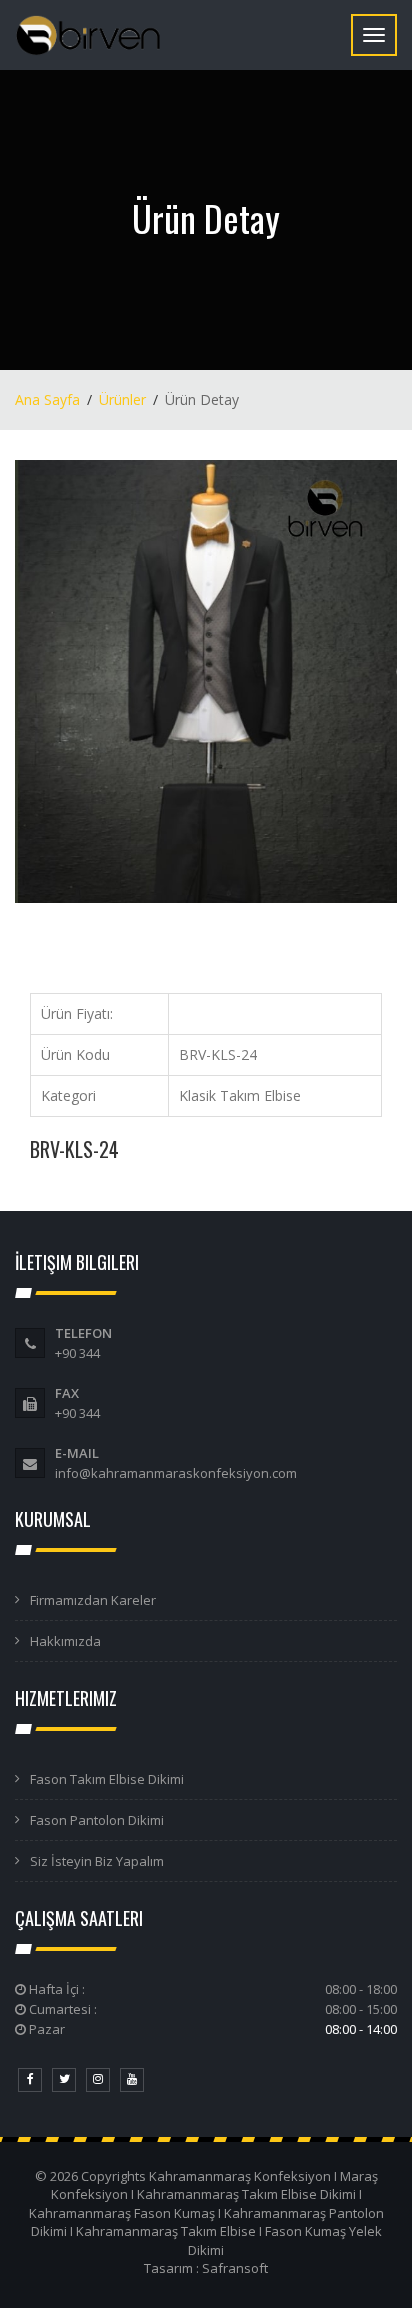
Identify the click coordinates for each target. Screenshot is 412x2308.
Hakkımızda (65, 1641)
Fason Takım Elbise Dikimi (107, 1779)
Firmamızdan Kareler (93, 1600)
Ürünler (122, 399)
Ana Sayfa (47, 399)
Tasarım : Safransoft (206, 2268)
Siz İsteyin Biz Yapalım (97, 1861)
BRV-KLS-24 (74, 1149)
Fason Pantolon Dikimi (97, 1820)
